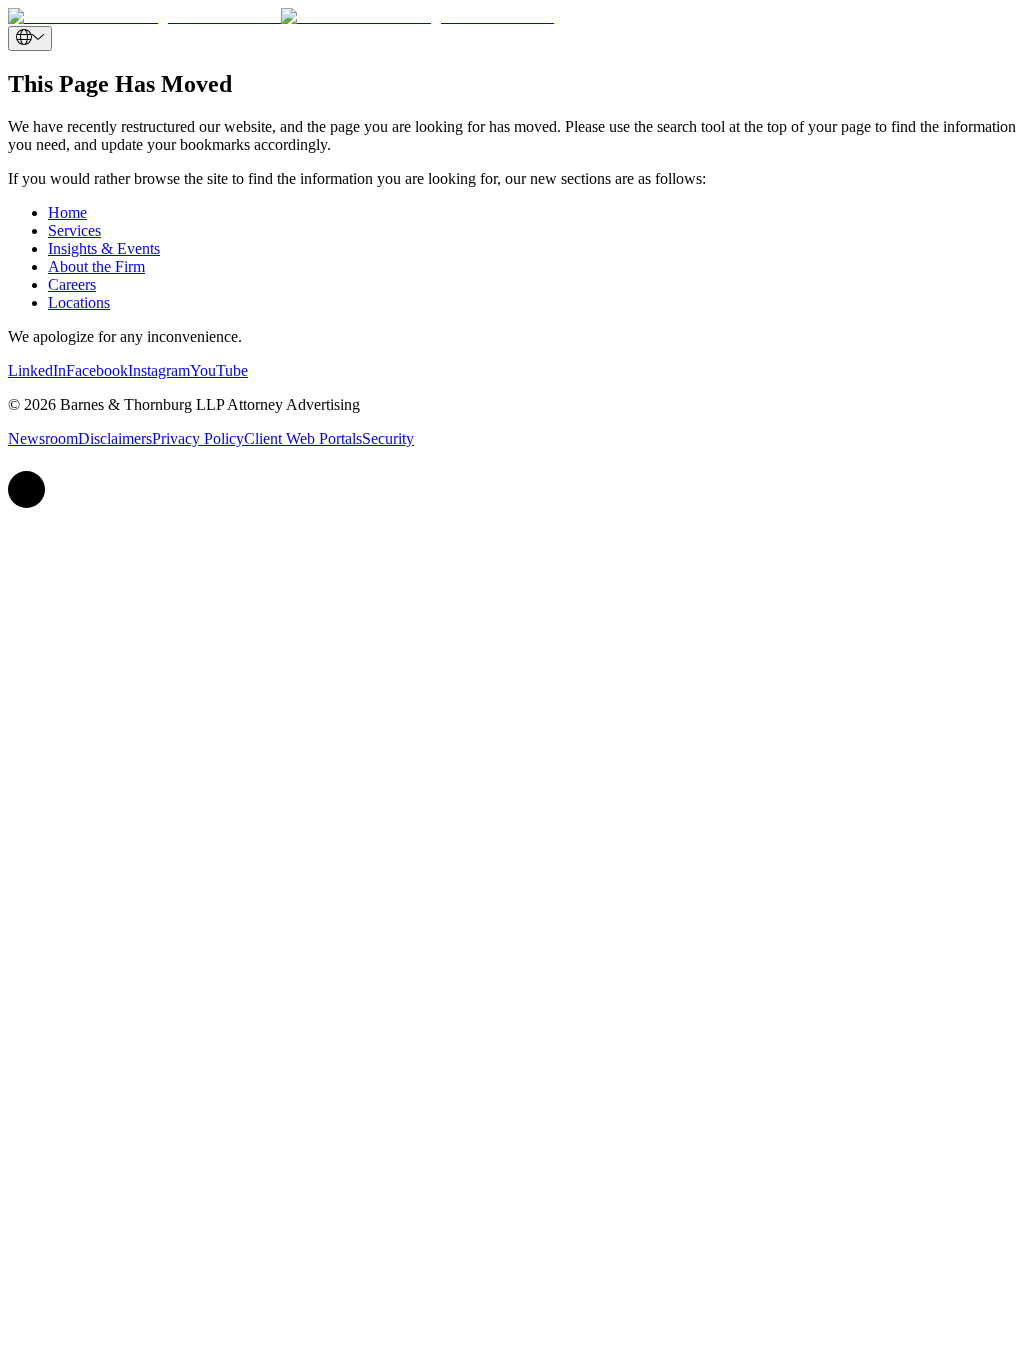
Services (74, 230)
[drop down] (30, 38)
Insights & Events (104, 248)
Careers (72, 284)
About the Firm (96, 266)
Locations (79, 302)
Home (67, 212)
